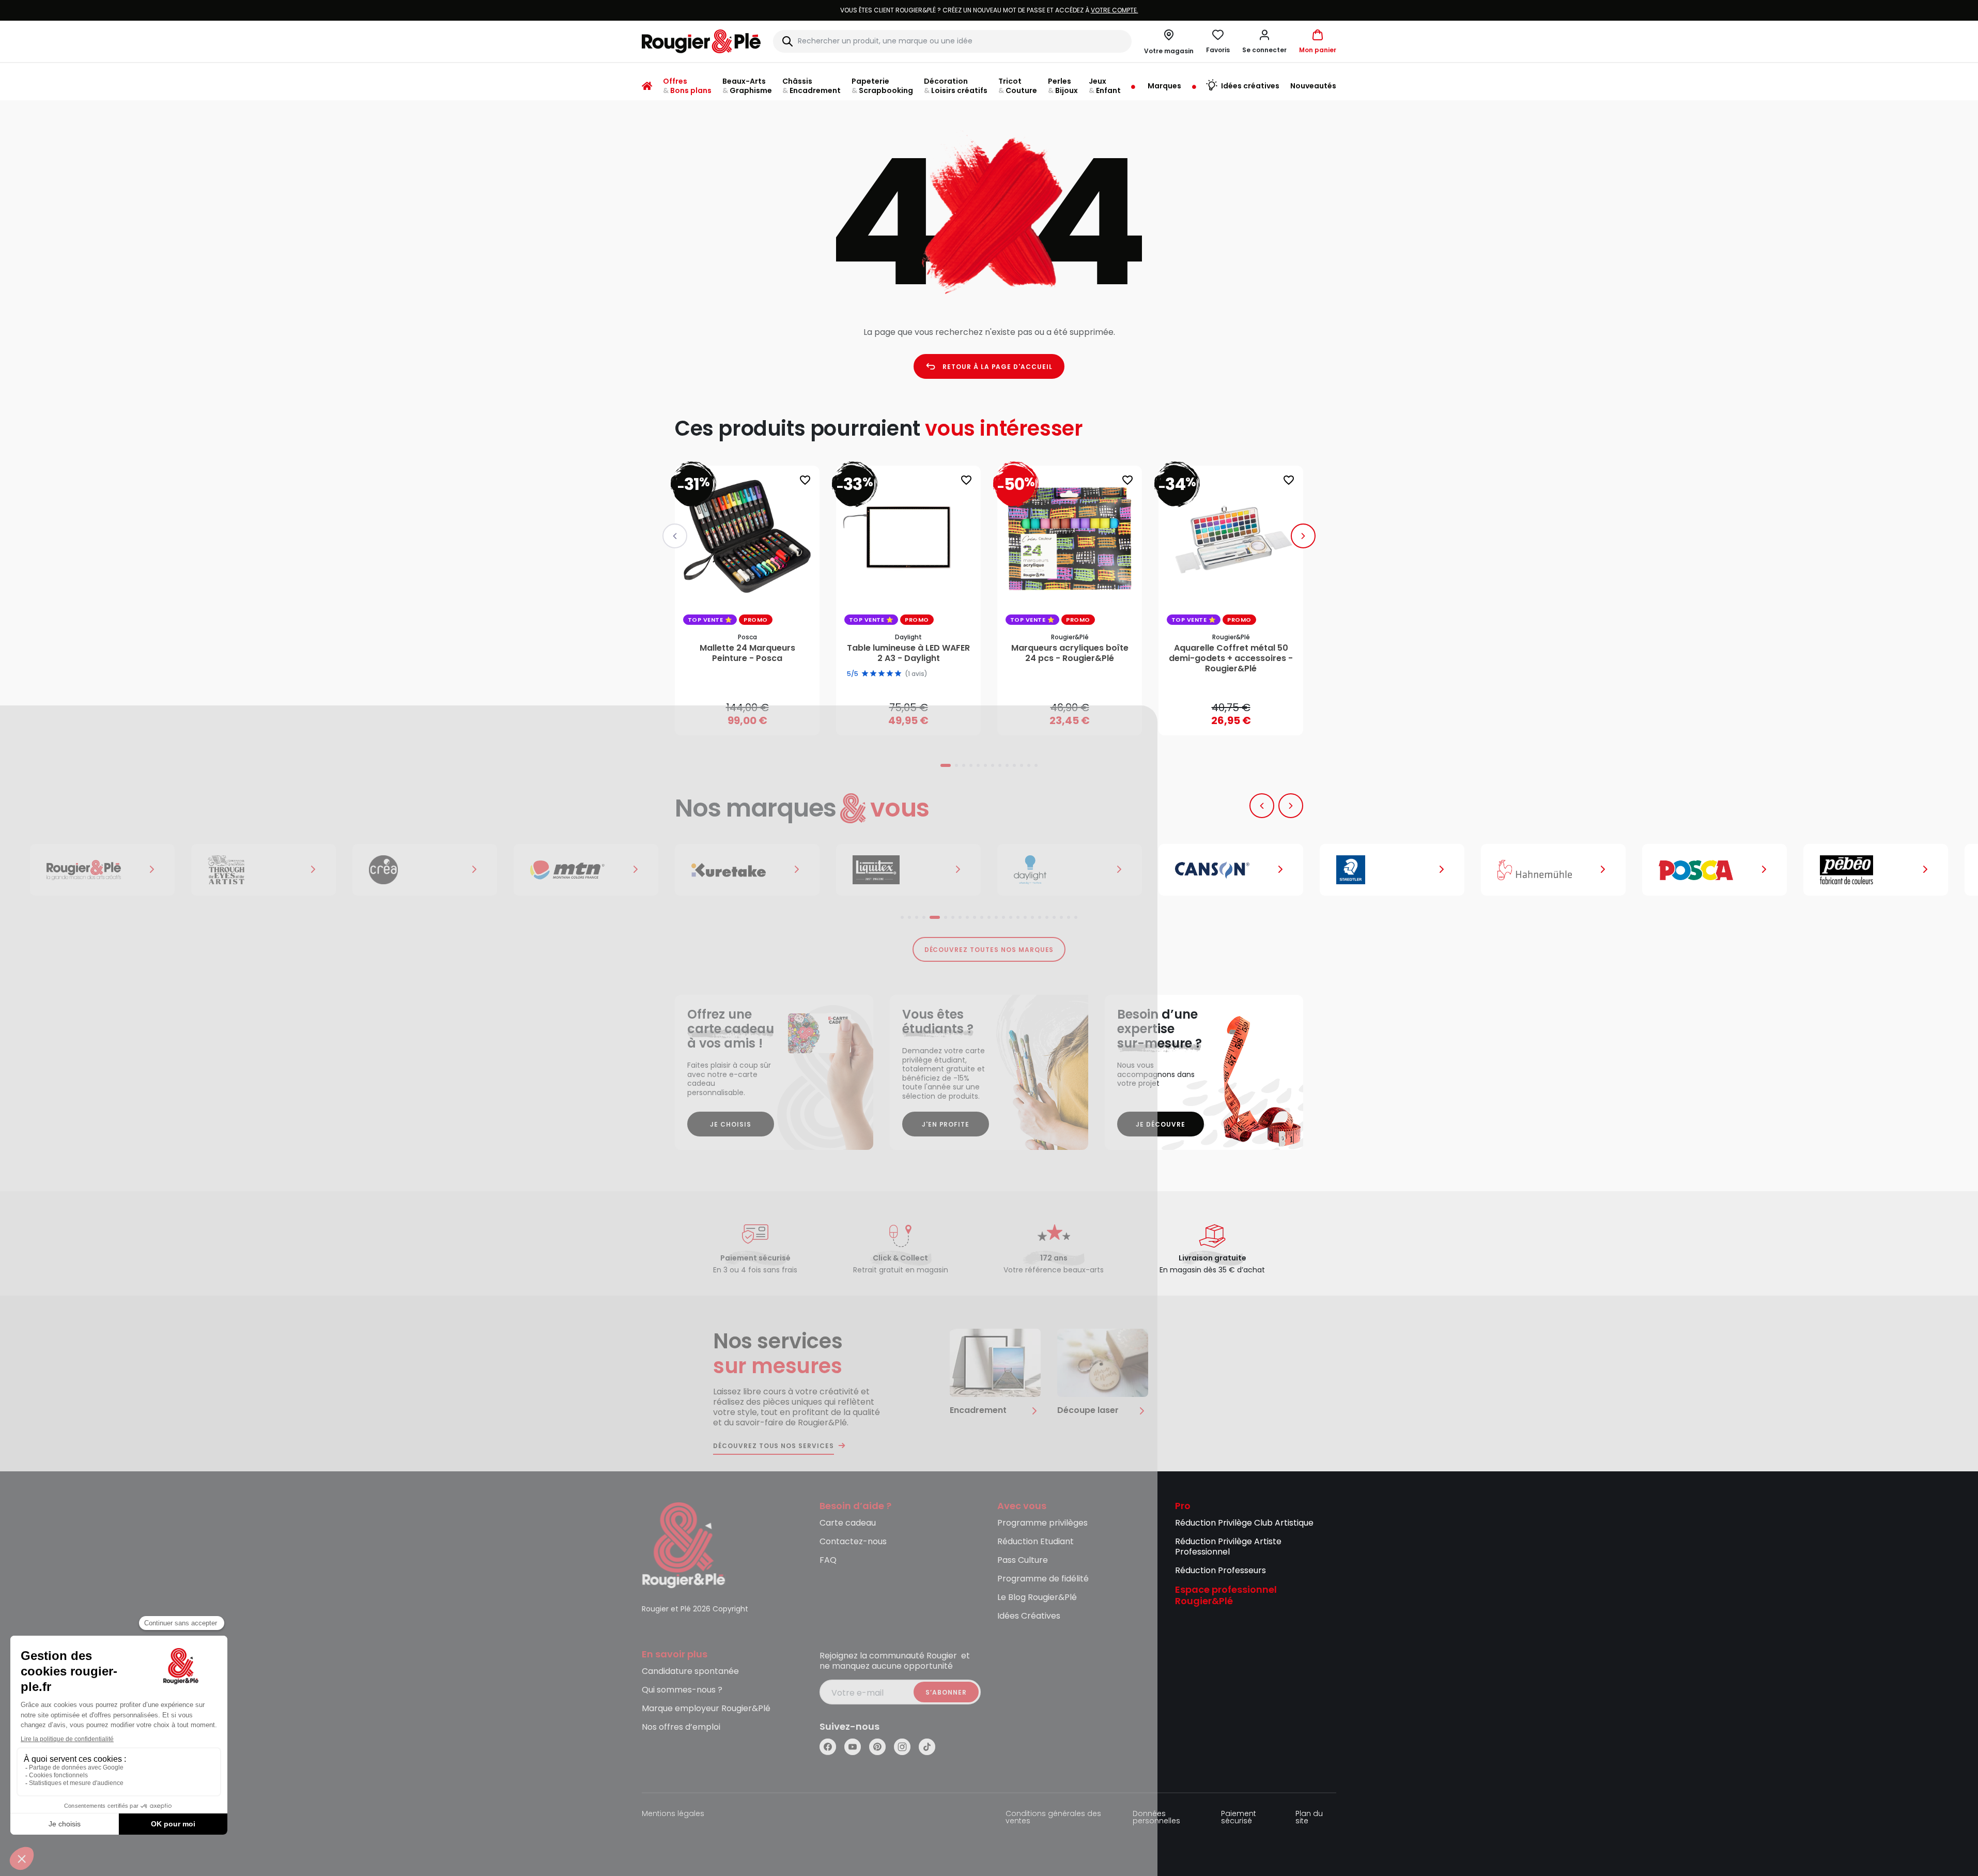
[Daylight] (908, 870)
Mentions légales (673, 1814)
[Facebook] (828, 1747)
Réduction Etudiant (1036, 1542)
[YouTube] (853, 1747)
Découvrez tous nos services (774, 1446)
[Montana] (425, 870)
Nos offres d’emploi (681, 1727)
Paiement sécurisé (1239, 1818)
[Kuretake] (586, 870)
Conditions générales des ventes (1053, 1818)
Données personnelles (1156, 1818)
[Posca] (1553, 870)
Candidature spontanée (690, 1672)
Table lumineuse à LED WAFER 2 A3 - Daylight (908, 653)
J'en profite (946, 1124)
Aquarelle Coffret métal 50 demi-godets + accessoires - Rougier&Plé (1231, 658)
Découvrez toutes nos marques (989, 950)
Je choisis (731, 1124)
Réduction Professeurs (1220, 1571)
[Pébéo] (1714, 870)
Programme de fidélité (1043, 1579)
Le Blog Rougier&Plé (1037, 1598)
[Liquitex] (747, 870)
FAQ (828, 1560)
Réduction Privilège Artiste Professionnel (1228, 1547)
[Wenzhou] (1876, 870)
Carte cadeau (848, 1523)
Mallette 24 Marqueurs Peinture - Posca (747, 653)
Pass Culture (1023, 1560)
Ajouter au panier (756, 718)
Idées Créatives (1029, 1616)
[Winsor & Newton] (102, 870)
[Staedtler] (1231, 870)
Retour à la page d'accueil (998, 367)
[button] (1264, 41)
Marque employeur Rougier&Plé (706, 1709)
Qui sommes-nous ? (682, 1690)
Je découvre (1161, 1124)
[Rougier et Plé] (684, 1544)
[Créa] (264, 870)
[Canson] (1070, 870)
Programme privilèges (1042, 1523)
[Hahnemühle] (1392, 870)
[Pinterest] (877, 1747)
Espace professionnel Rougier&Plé (1226, 1596)
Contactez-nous (853, 1542)
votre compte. (1115, 10)
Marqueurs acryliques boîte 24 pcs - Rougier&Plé (1070, 653)
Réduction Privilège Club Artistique (1244, 1523)
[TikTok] (927, 1747)
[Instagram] (902, 1747)
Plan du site (1309, 1818)
